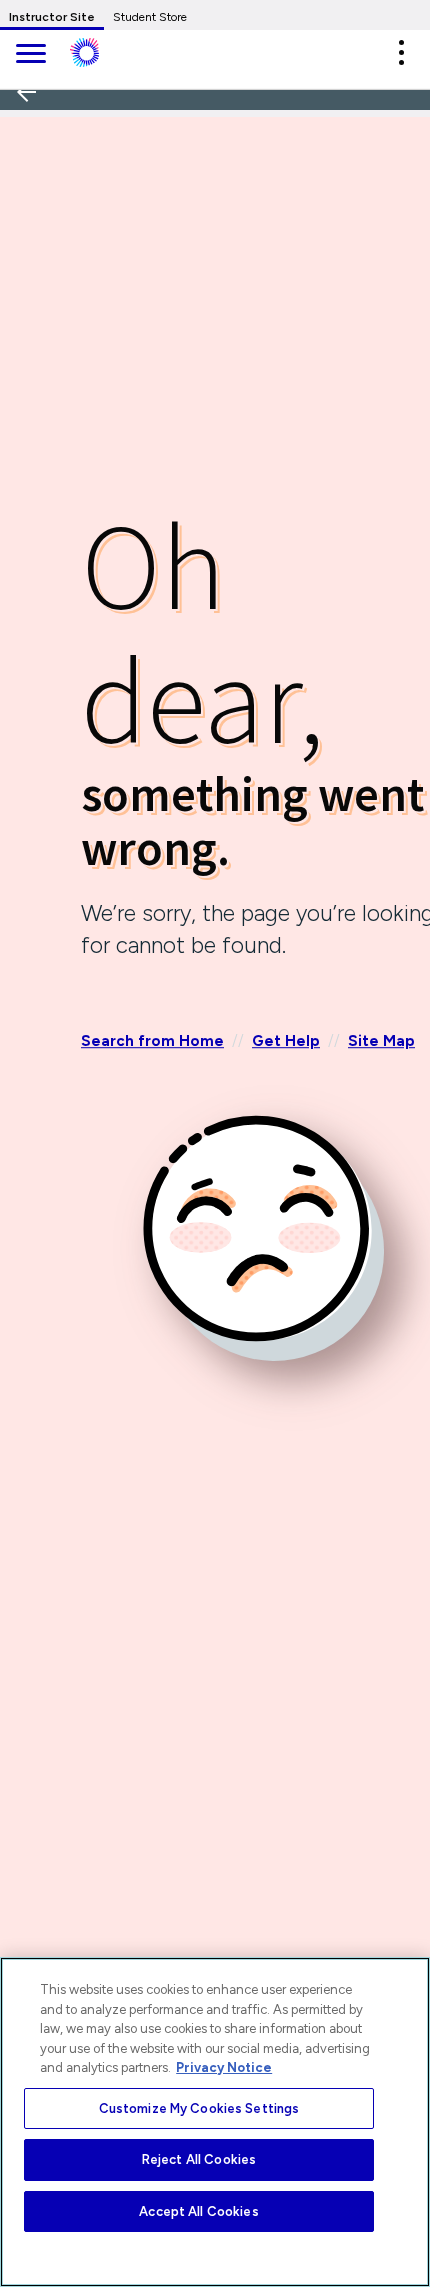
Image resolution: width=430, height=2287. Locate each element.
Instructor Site (52, 17)
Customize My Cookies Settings (199, 2108)
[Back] (33, 158)
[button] (401, 52)
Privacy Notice (224, 2067)
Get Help (286, 1041)
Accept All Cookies (198, 2211)
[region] (215, 2122)
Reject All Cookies (199, 2159)
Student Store (150, 17)
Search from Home (152, 1041)
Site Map (381, 1041)
